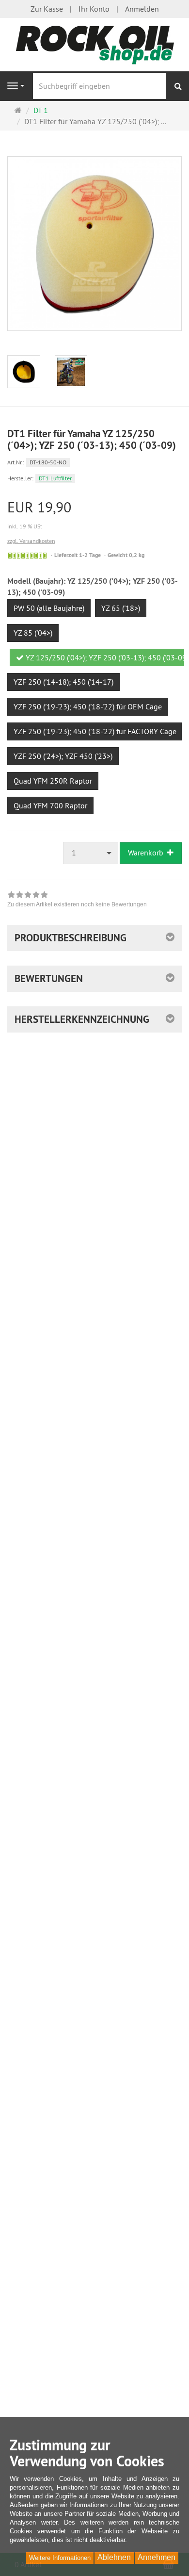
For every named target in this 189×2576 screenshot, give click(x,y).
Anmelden (142, 9)
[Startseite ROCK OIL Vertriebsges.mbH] (94, 44)
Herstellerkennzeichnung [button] (82, 1019)
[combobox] (91, 853)
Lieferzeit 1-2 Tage (78, 555)
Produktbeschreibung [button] (71, 938)
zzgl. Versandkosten (31, 541)
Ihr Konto (94, 9)
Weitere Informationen (60, 2558)
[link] (77, 901)
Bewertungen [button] (49, 978)
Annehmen (157, 2557)
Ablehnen (114, 2557)
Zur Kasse (47, 9)
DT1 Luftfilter (55, 478)
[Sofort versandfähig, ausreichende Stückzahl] (27, 556)
